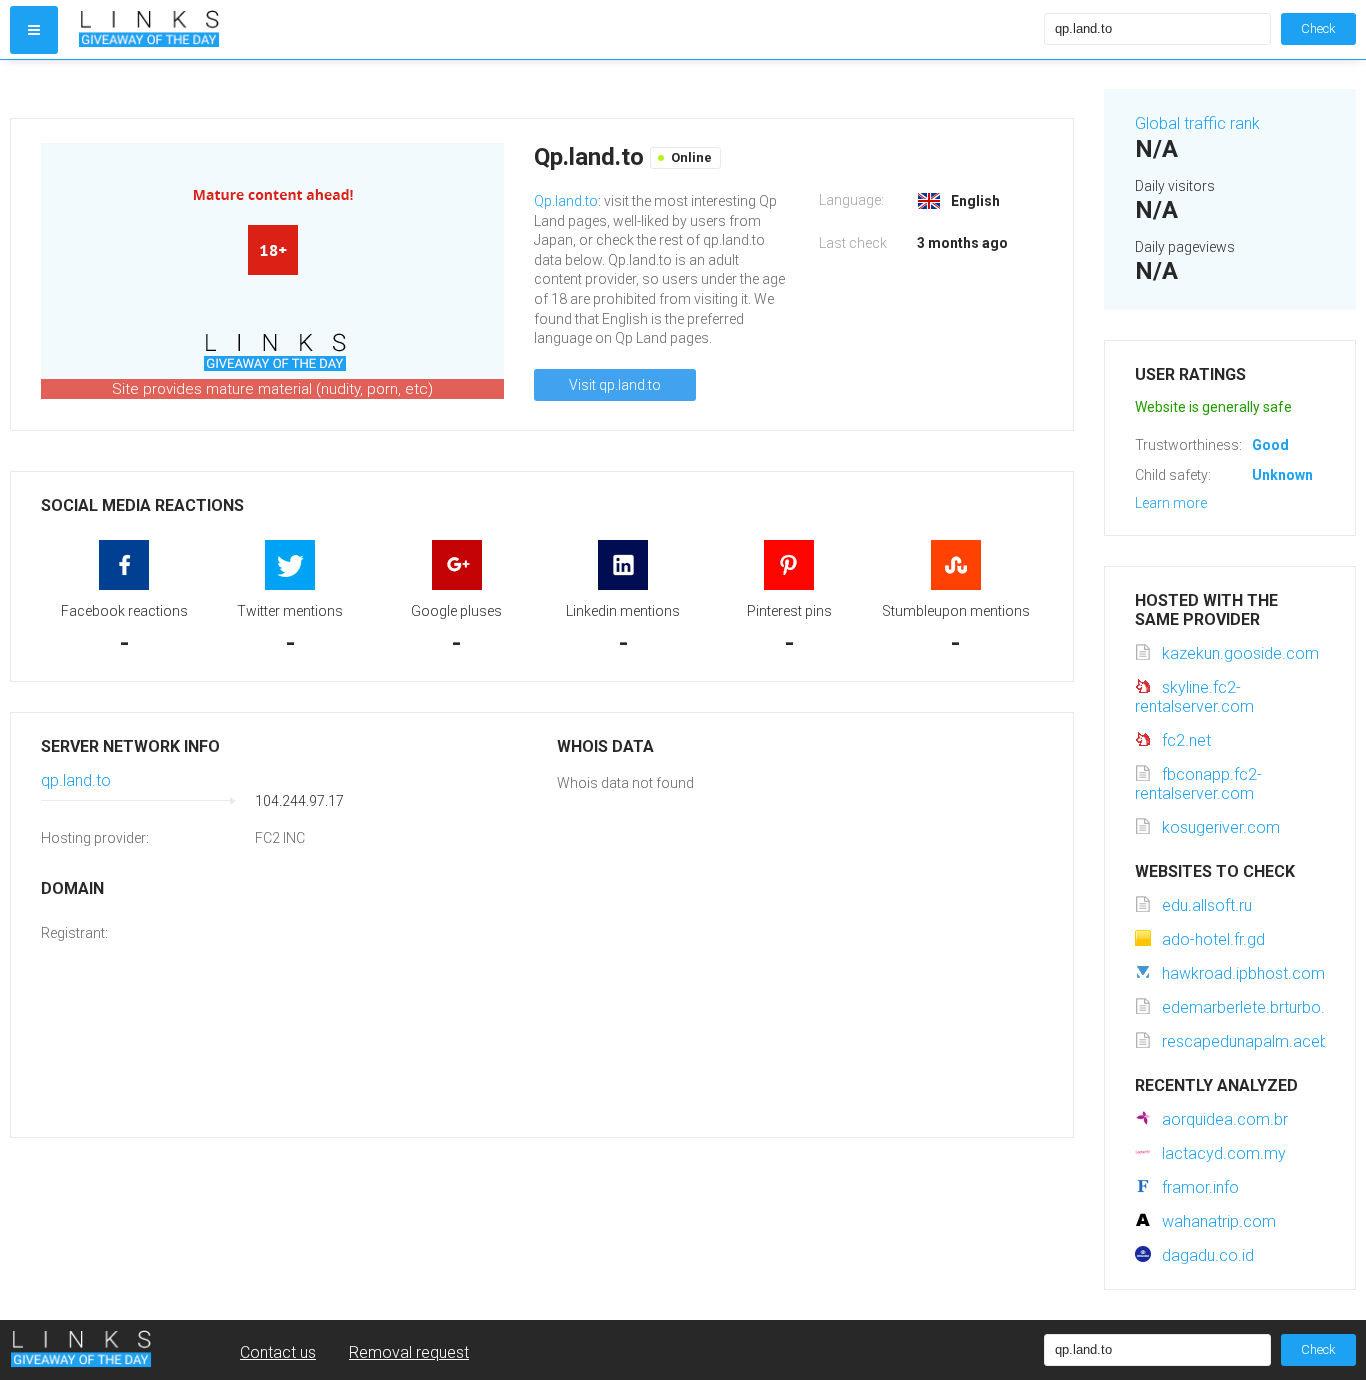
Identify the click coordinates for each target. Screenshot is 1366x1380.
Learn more (1171, 503)
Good (1270, 445)
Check (1318, 28)
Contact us (278, 1352)
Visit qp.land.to (615, 385)
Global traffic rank (1197, 123)
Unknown (1282, 475)
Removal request (409, 1352)
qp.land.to (76, 780)
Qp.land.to (566, 201)
